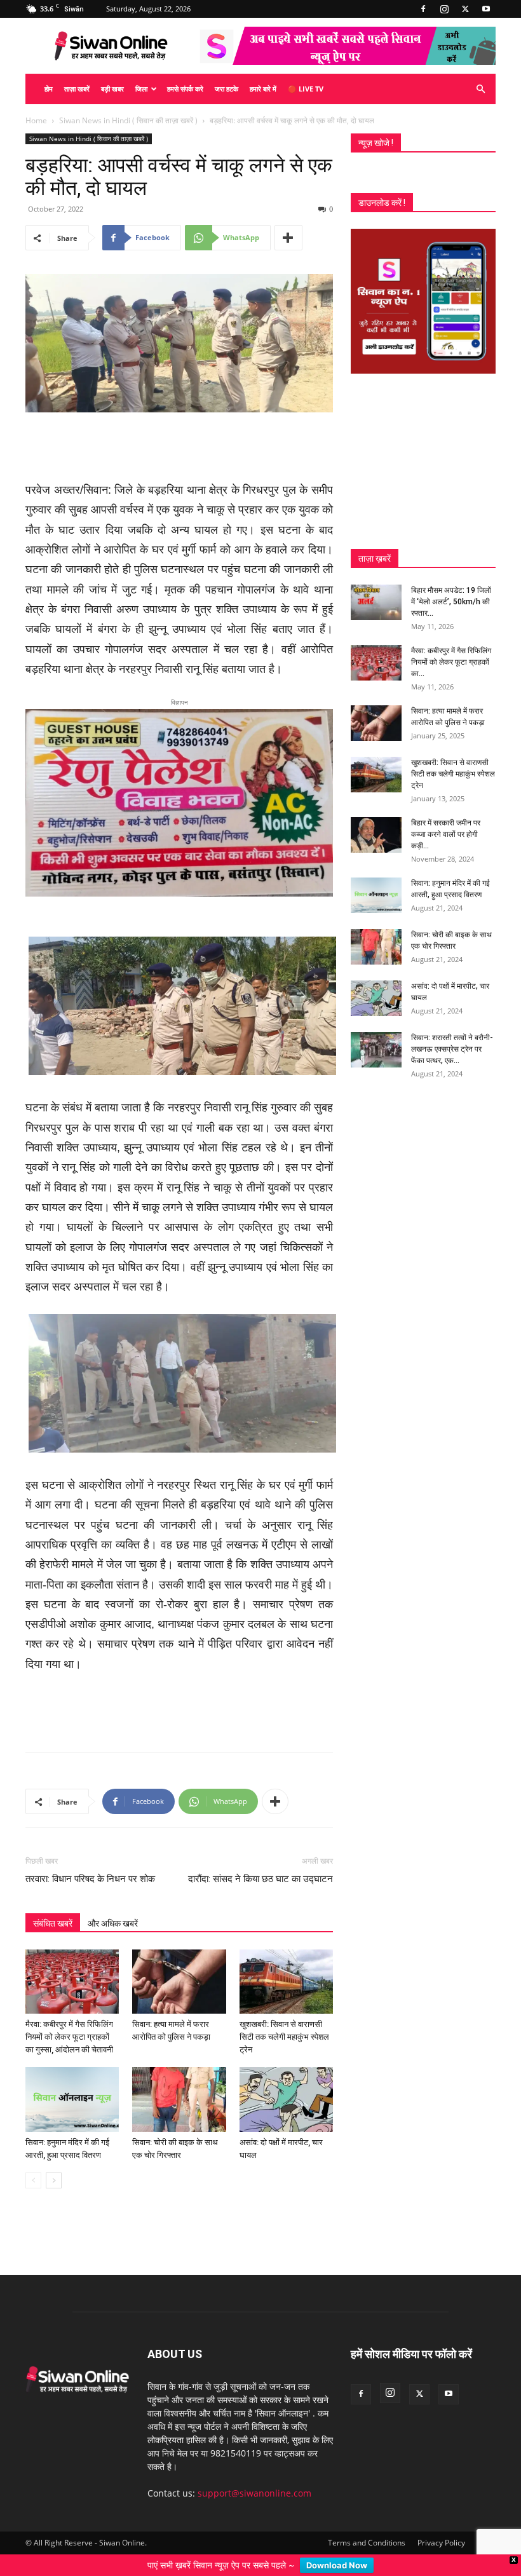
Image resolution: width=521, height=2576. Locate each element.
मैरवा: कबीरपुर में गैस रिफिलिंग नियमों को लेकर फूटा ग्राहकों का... (451, 662)
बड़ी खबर (112, 89)
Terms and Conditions (367, 2528)
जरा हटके (227, 89)
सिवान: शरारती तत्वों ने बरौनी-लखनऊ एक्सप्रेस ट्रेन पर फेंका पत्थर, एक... (452, 1049)
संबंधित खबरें (53, 1909)
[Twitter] (465, 9)
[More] (288, 238)
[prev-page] (33, 2166)
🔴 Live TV (306, 89)
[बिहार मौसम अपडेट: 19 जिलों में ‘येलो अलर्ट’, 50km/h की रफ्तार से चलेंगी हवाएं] (376, 602)
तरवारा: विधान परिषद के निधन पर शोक (90, 1865)
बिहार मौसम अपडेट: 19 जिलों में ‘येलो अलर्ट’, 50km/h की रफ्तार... (451, 602)
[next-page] (54, 2166)
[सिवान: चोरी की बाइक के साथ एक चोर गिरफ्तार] (179, 2085)
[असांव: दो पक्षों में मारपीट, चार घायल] (286, 2085)
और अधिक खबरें (113, 1909)
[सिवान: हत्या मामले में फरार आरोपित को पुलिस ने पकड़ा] (179, 1968)
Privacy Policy (441, 2528)
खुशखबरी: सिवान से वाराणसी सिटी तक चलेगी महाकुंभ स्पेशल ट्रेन (284, 2023)
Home (36, 120)
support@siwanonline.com (254, 2478)
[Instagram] (444, 9)
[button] (480, 89)
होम (49, 89)
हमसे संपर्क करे (185, 89)
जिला (141, 89)
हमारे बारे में (263, 89)
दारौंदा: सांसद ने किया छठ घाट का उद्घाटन (260, 1865)
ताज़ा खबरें (77, 89)
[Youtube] (486, 9)
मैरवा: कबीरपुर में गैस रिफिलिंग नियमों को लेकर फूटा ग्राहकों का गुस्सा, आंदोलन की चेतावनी (69, 2023)
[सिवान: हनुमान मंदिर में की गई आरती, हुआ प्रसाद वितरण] (72, 2085)
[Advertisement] (179, 448)
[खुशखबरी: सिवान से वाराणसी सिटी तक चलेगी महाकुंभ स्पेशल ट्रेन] (286, 1968)
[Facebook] (423, 9)
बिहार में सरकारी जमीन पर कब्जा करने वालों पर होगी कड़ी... (446, 834)
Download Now (337, 2565)
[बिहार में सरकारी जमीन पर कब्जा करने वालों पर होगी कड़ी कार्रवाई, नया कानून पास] (376, 835)
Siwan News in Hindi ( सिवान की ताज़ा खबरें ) (128, 120)
